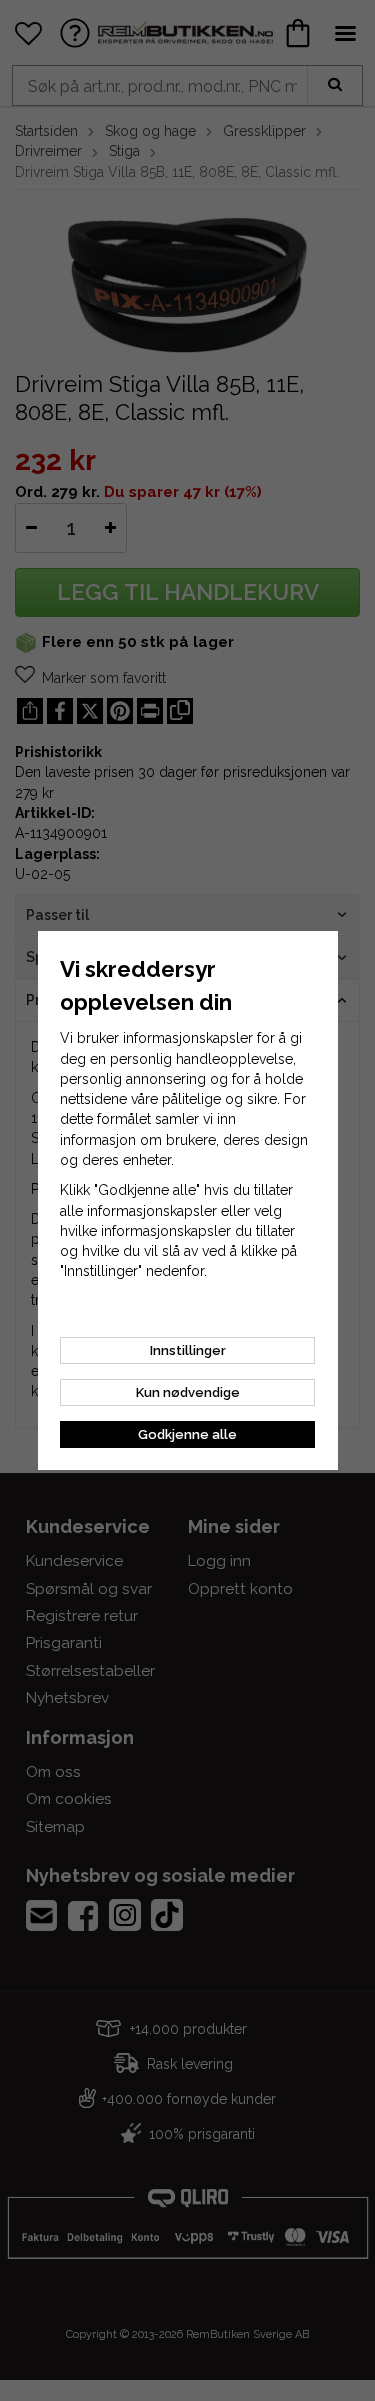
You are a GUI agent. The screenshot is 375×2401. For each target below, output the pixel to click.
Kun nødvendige (188, 1392)
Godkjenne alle (187, 1434)
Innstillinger (188, 1350)
